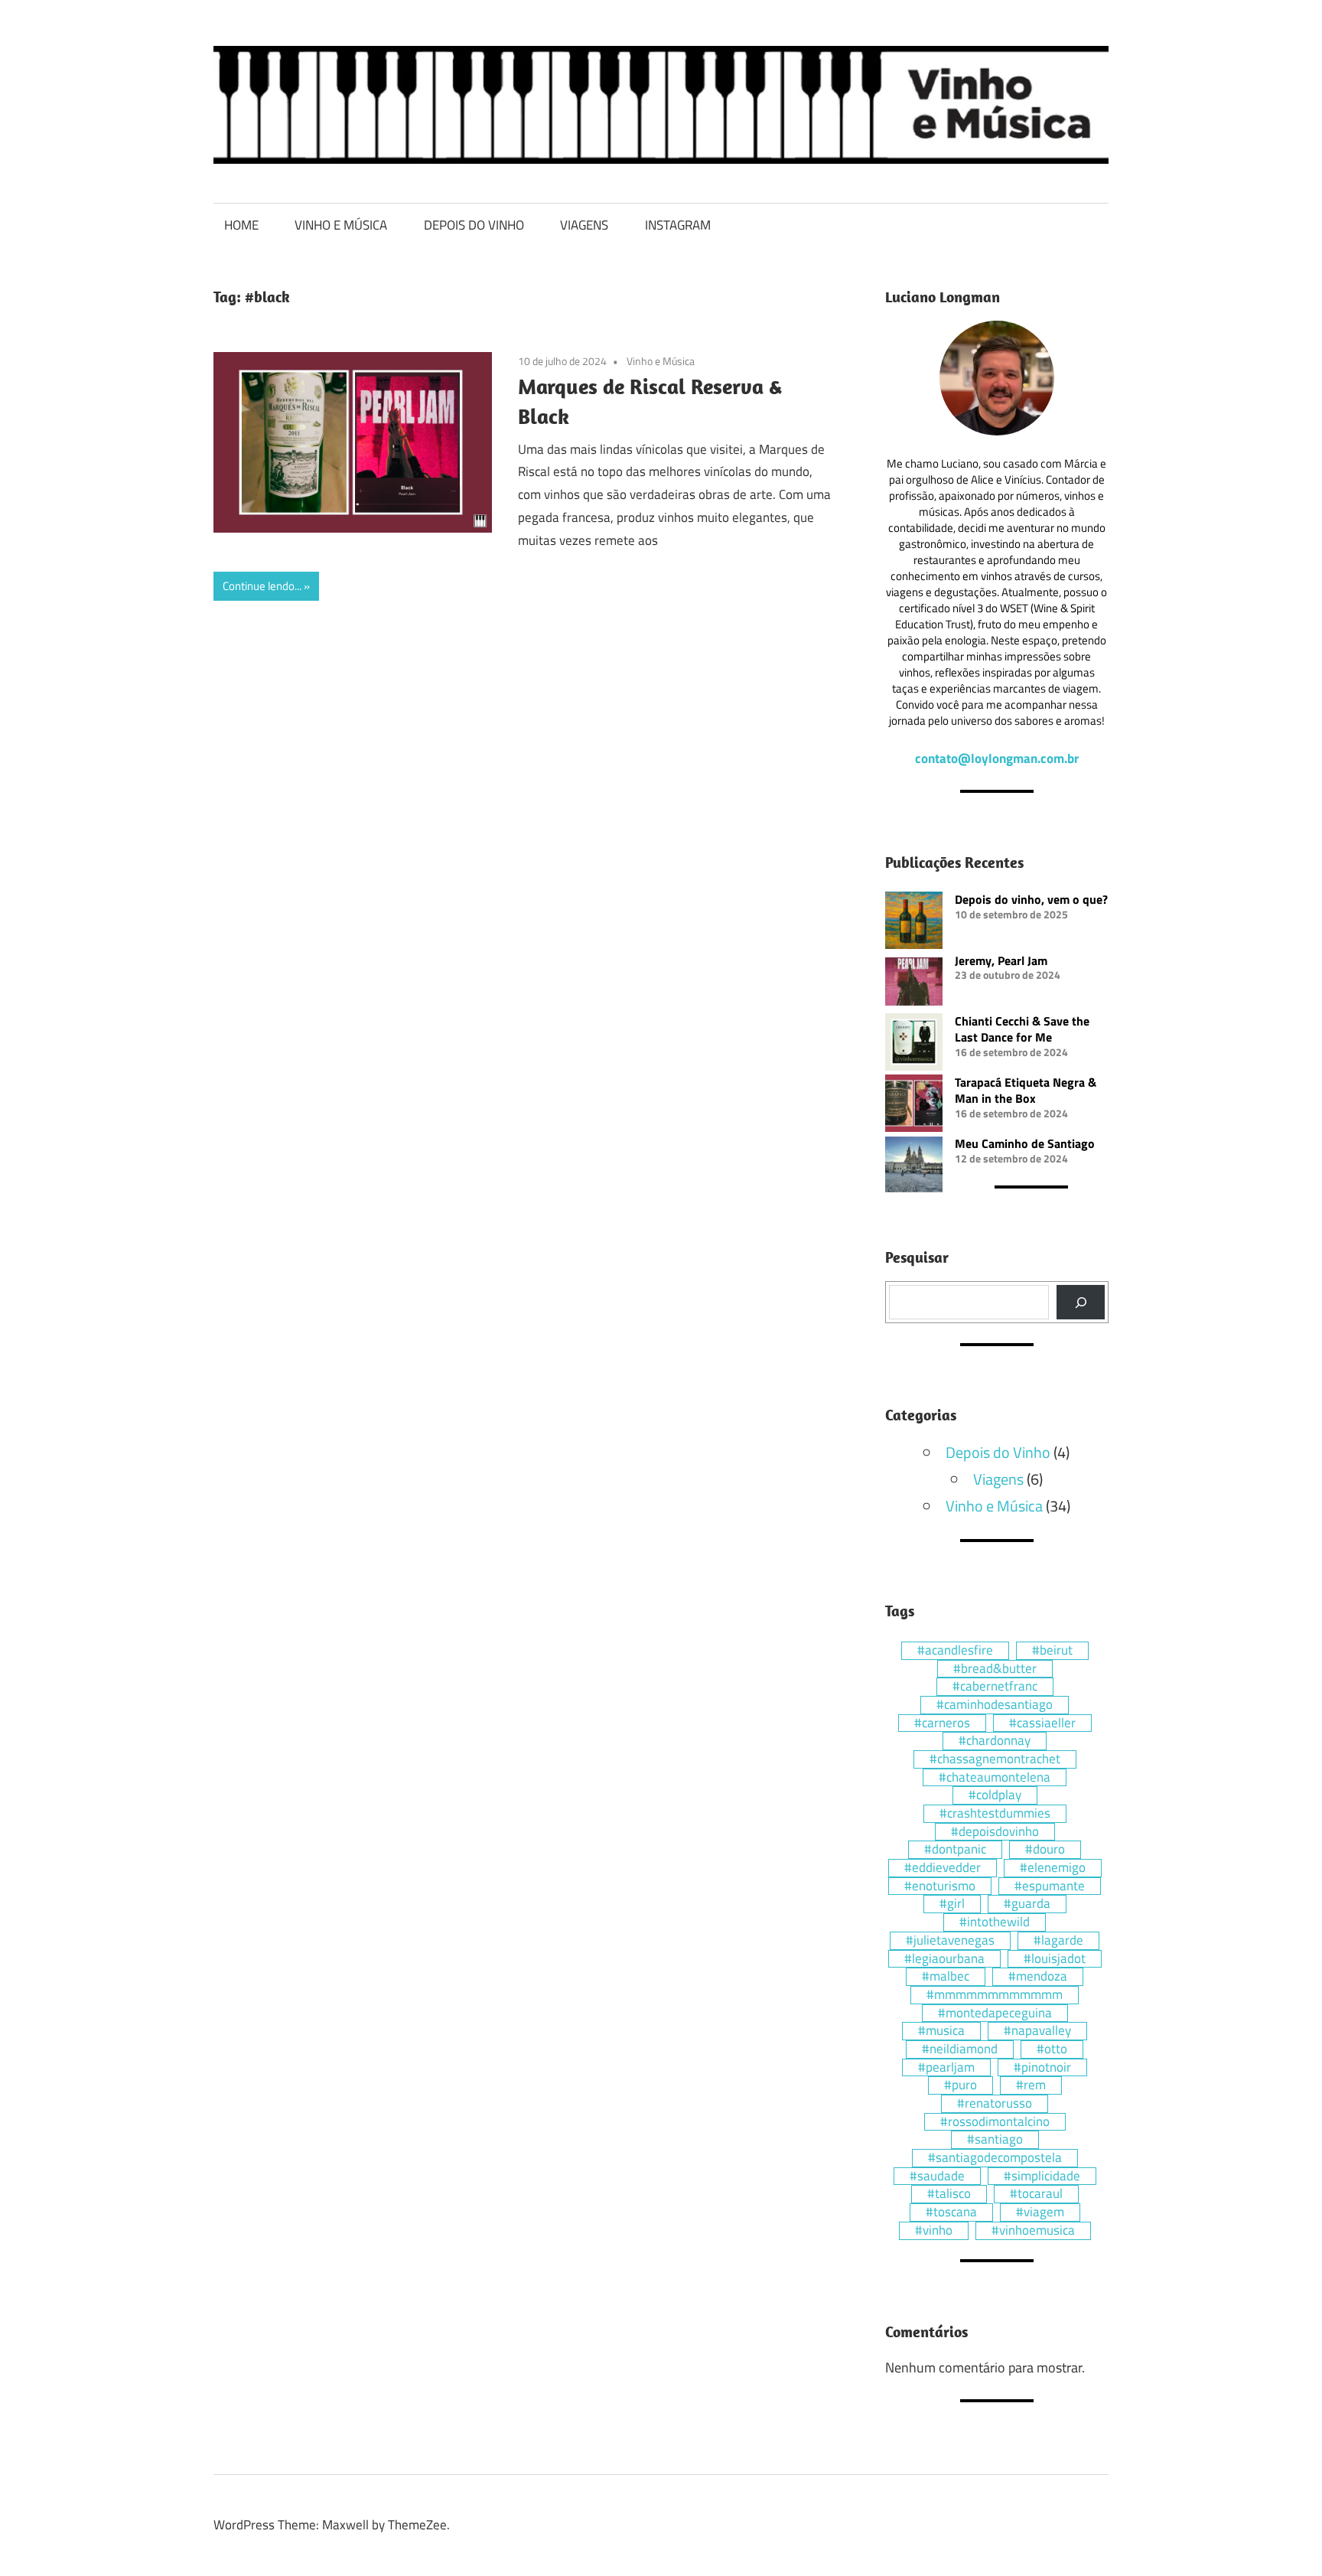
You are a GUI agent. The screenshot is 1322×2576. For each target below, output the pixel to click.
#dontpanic (955, 1850)
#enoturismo (940, 1886)
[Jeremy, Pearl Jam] (914, 983)
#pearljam (946, 2068)
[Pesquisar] (1081, 1302)
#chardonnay (995, 1741)
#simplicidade (1042, 2177)
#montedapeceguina (995, 2014)
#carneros (942, 1723)
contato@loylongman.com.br (997, 758)
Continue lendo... (262, 586)
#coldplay (995, 1795)
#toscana (951, 2212)
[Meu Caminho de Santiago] (914, 1166)
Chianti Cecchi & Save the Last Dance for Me (1022, 1029)
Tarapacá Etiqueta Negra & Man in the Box (1026, 1090)
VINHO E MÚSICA (341, 225)
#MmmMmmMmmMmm (995, 1995)
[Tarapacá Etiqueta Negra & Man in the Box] (914, 1105)
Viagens (998, 1479)
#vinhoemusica (1033, 2231)
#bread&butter (995, 1669)
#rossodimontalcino (995, 2122)
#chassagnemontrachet (995, 1759)
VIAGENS (584, 225)
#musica (941, 2031)
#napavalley (1037, 2031)
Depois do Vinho (998, 1452)
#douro (1045, 1850)
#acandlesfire (955, 1651)
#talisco (949, 2194)
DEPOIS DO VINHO (474, 225)
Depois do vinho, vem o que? (1031, 899)
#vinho (934, 2231)
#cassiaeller (1042, 1723)
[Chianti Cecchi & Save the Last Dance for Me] (914, 1044)
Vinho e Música (661, 361)
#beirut (1052, 1651)
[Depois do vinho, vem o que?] (914, 922)
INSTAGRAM (678, 225)
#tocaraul (1036, 2194)
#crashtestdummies (995, 1814)
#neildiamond (960, 2049)
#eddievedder (943, 1868)
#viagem (1040, 2212)
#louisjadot (1055, 1959)
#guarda (1027, 1904)
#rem (1031, 2085)
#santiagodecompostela (995, 2158)
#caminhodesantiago (995, 1705)
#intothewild (995, 1922)
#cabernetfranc (995, 1687)
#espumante (1050, 1886)
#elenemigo (1053, 1868)
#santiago (995, 2140)
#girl (952, 1904)
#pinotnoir (1042, 2068)
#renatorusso (995, 2104)
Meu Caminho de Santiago (1025, 1143)
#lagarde (1058, 1941)
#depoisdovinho (995, 1832)
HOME (241, 225)
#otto (1052, 2049)
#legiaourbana (944, 1959)
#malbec (946, 1977)
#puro (961, 2085)
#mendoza (1038, 1977)
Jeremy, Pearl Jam (1001, 960)
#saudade (937, 2177)
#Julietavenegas (950, 1941)
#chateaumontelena (995, 1778)
